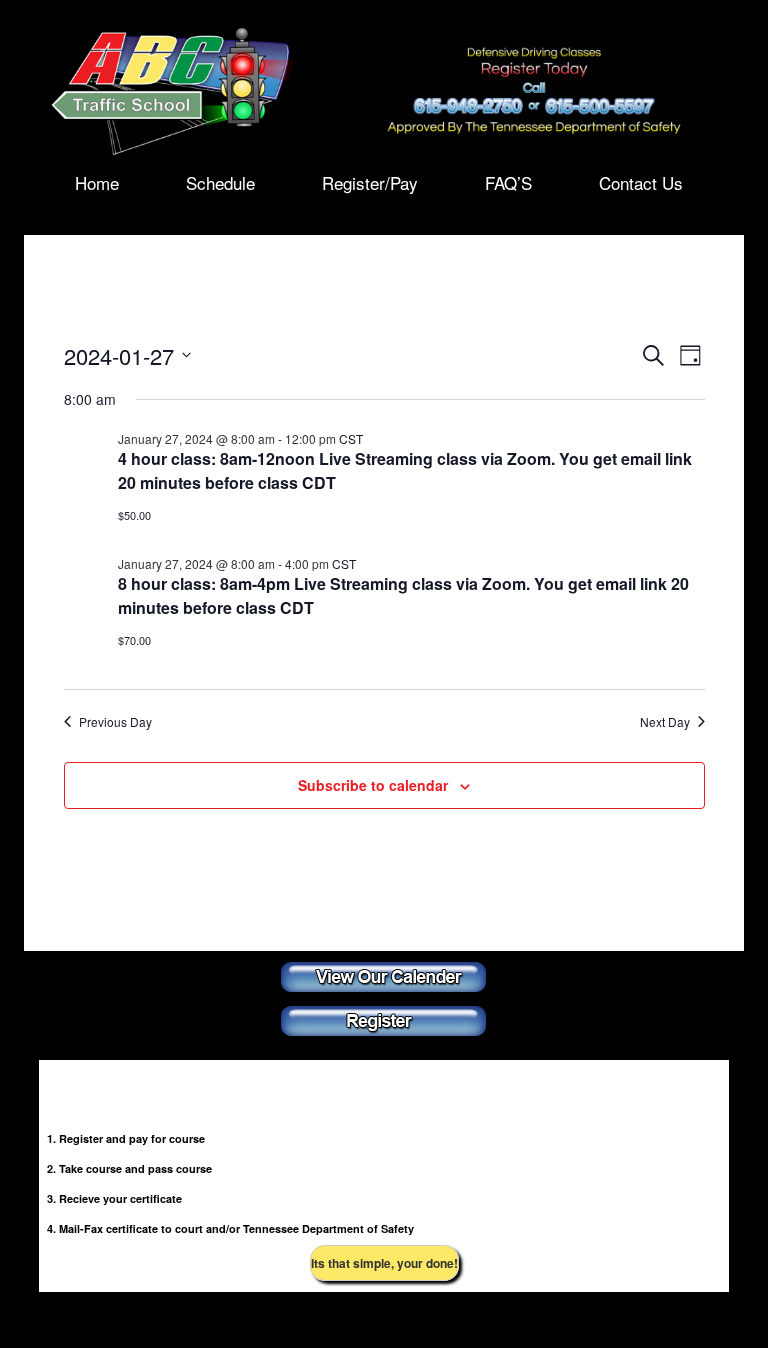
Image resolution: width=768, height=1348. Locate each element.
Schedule (220, 181)
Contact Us (641, 181)
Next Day (665, 722)
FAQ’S (508, 181)
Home (97, 181)
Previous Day (115, 722)
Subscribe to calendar (373, 785)
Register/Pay (370, 181)
